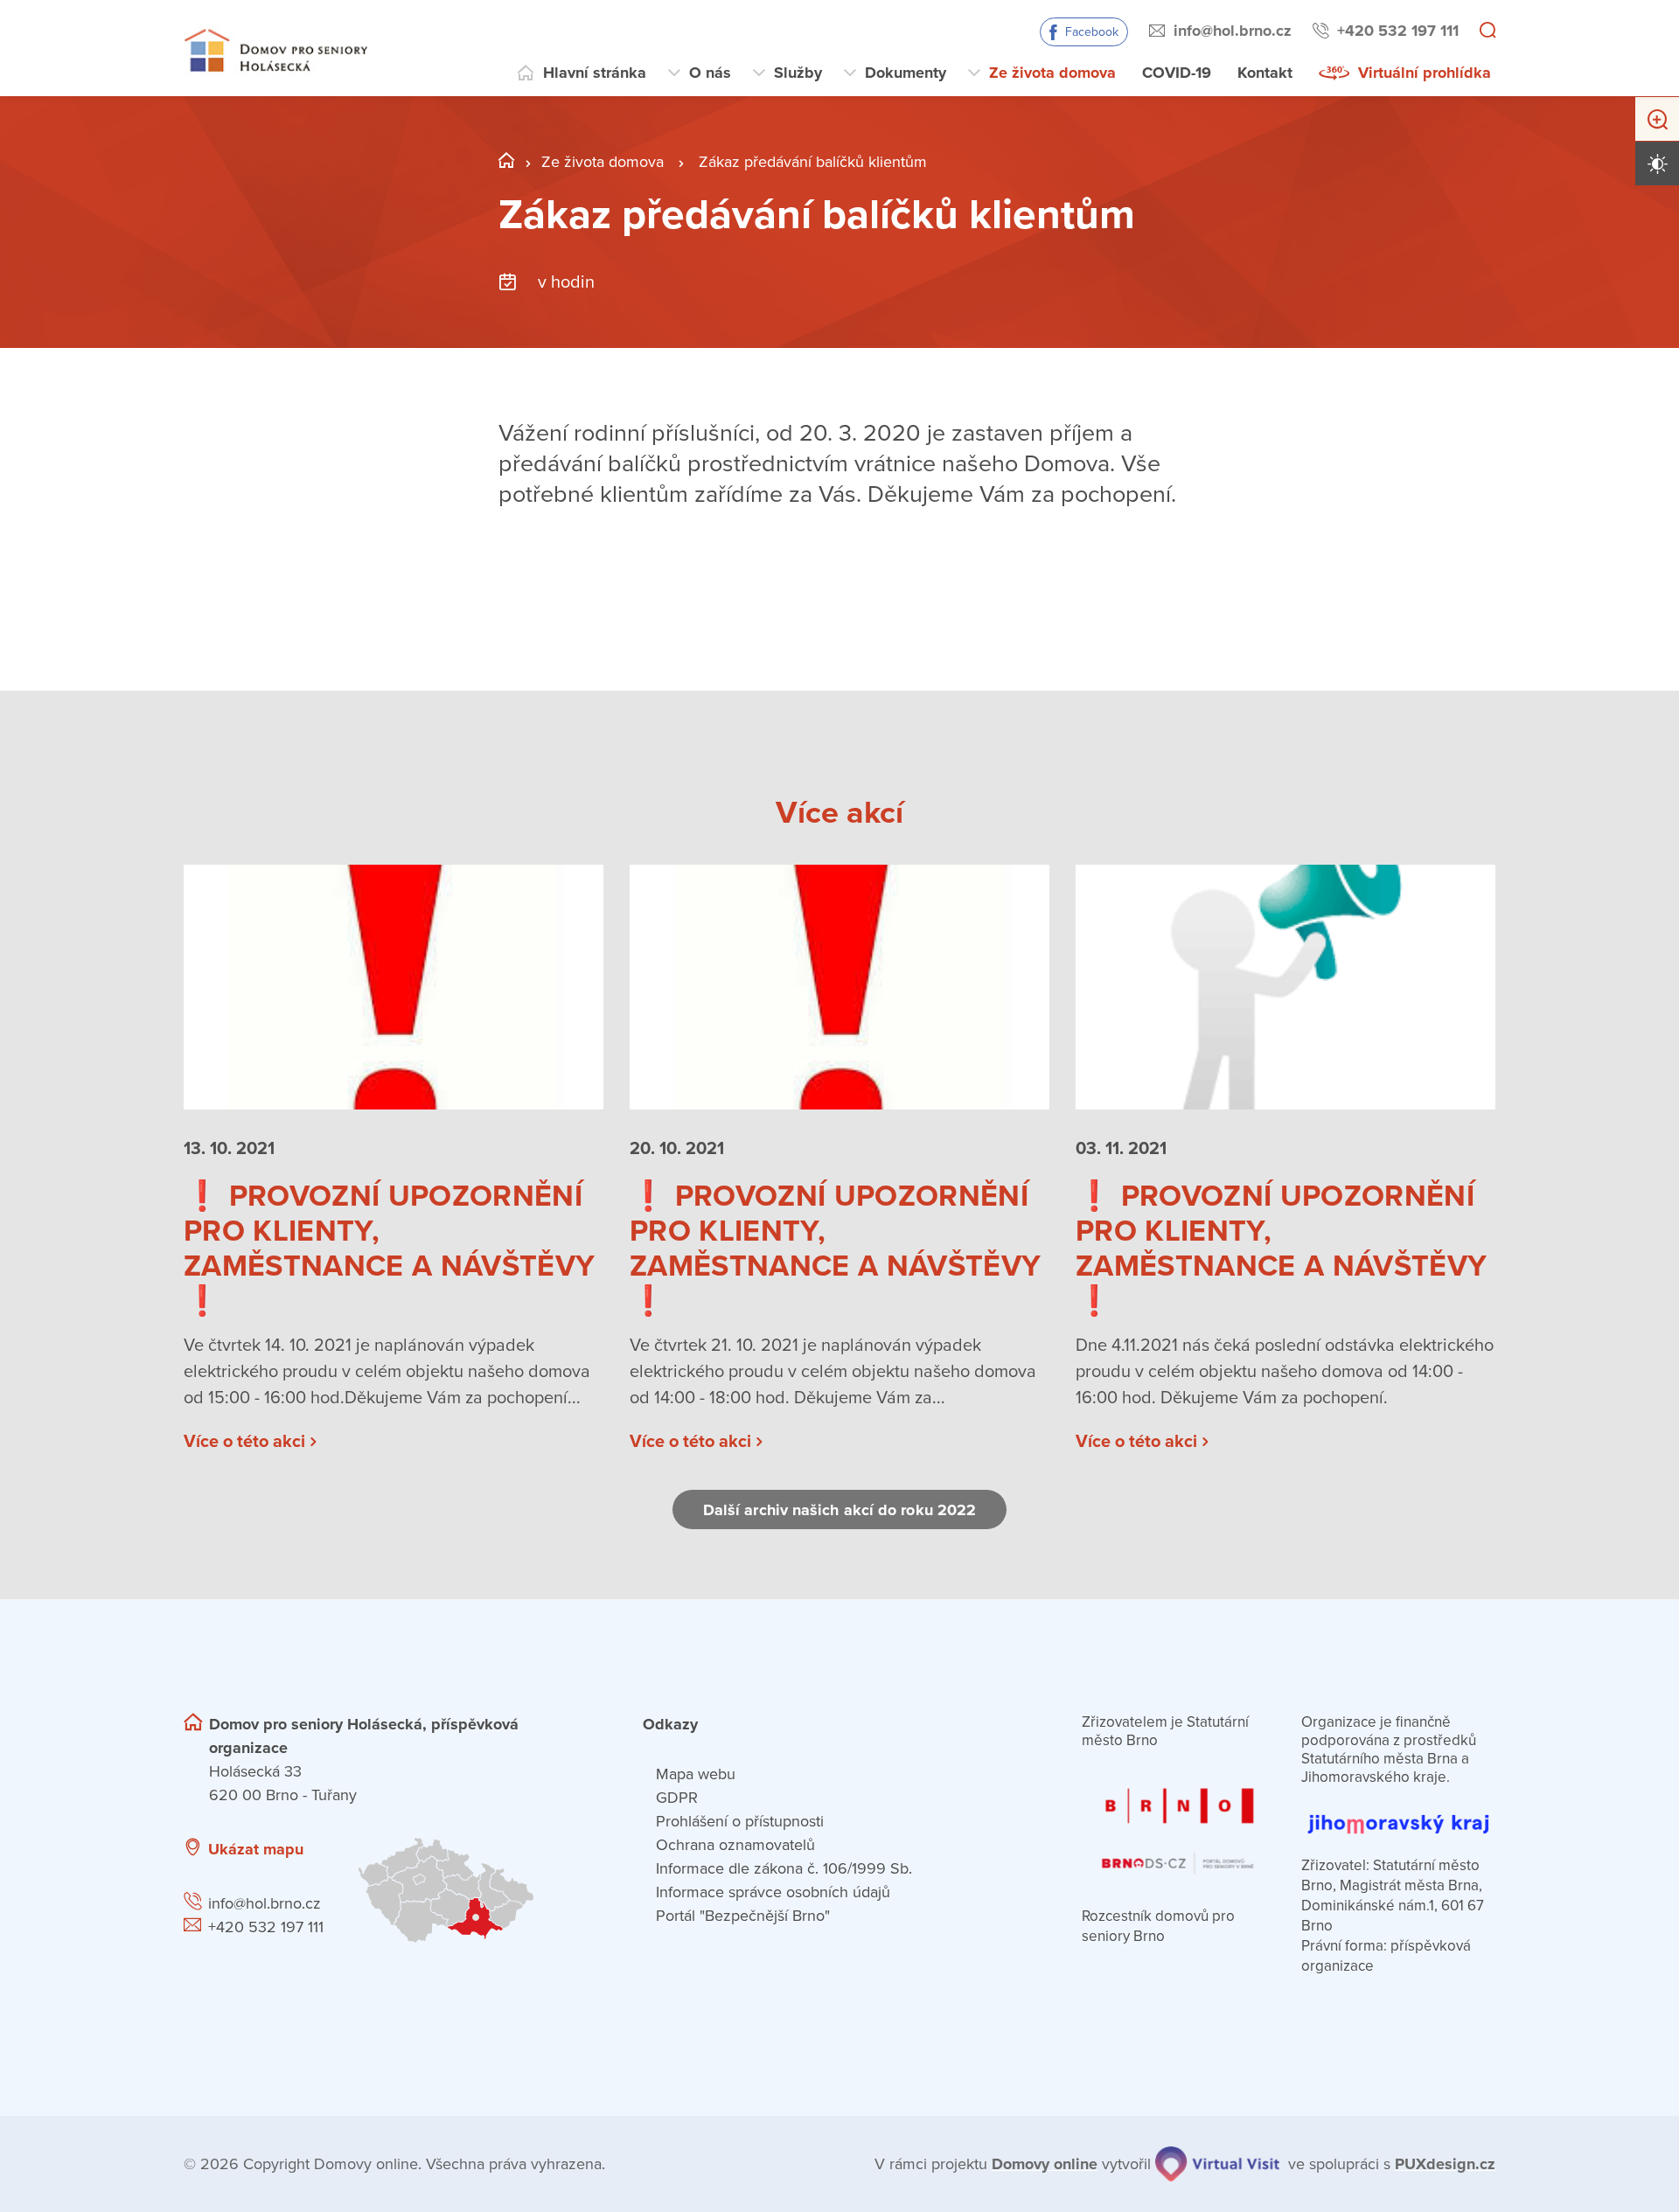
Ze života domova (1052, 73)
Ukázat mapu (256, 1849)
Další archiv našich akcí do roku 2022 (839, 1510)
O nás (710, 73)
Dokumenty (906, 73)
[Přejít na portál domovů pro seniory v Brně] (1179, 1821)
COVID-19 (1177, 73)
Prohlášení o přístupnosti (740, 1821)
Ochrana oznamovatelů (735, 1845)
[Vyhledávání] (1487, 31)
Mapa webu (696, 1774)
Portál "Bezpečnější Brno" (743, 1916)
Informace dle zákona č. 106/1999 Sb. (784, 1868)
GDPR (677, 1798)
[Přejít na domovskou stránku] (275, 49)
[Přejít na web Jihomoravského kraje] (1398, 1814)
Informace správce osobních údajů (773, 1892)
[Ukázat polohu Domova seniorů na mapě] (478, 1890)
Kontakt (1265, 73)
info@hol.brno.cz (1233, 31)
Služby (798, 73)
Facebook (1092, 32)
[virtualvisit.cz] (1217, 2164)
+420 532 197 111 (1398, 31)
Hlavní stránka (595, 73)
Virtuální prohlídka (1425, 73)
